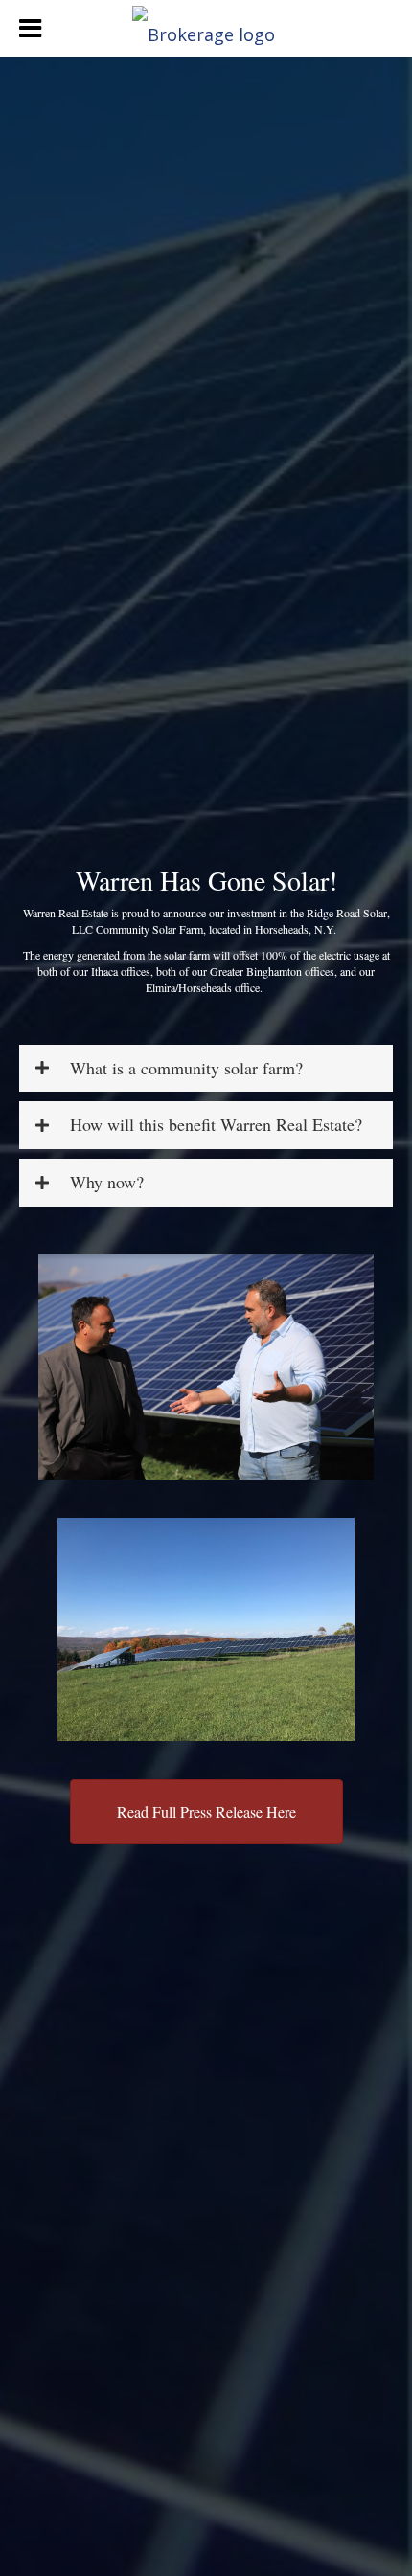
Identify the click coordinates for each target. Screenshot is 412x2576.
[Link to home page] (206, 29)
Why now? (107, 1183)
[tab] (206, 1069)
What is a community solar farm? (186, 1069)
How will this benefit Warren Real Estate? (216, 1125)
